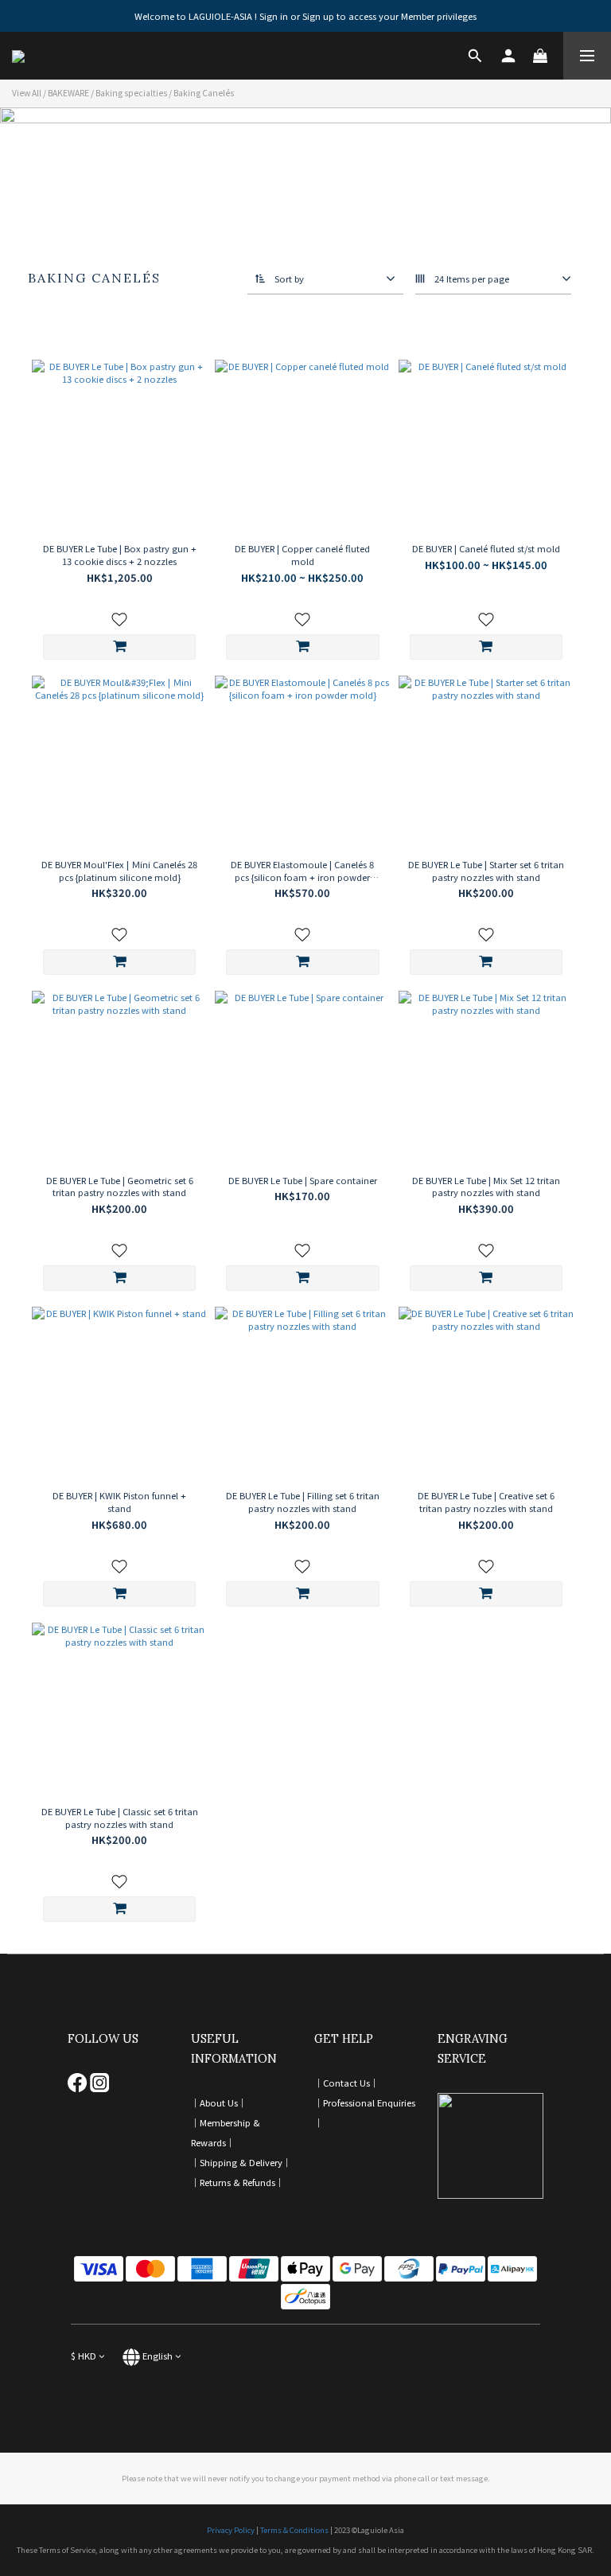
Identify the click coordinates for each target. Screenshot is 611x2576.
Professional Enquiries (369, 2102)
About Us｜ (223, 2102)
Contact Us (346, 2083)
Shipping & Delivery (241, 2162)
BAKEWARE (68, 93)
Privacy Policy (231, 2530)
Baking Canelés (204, 93)
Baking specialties (131, 93)
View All (27, 93)
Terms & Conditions (294, 2530)
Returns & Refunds (237, 2182)
